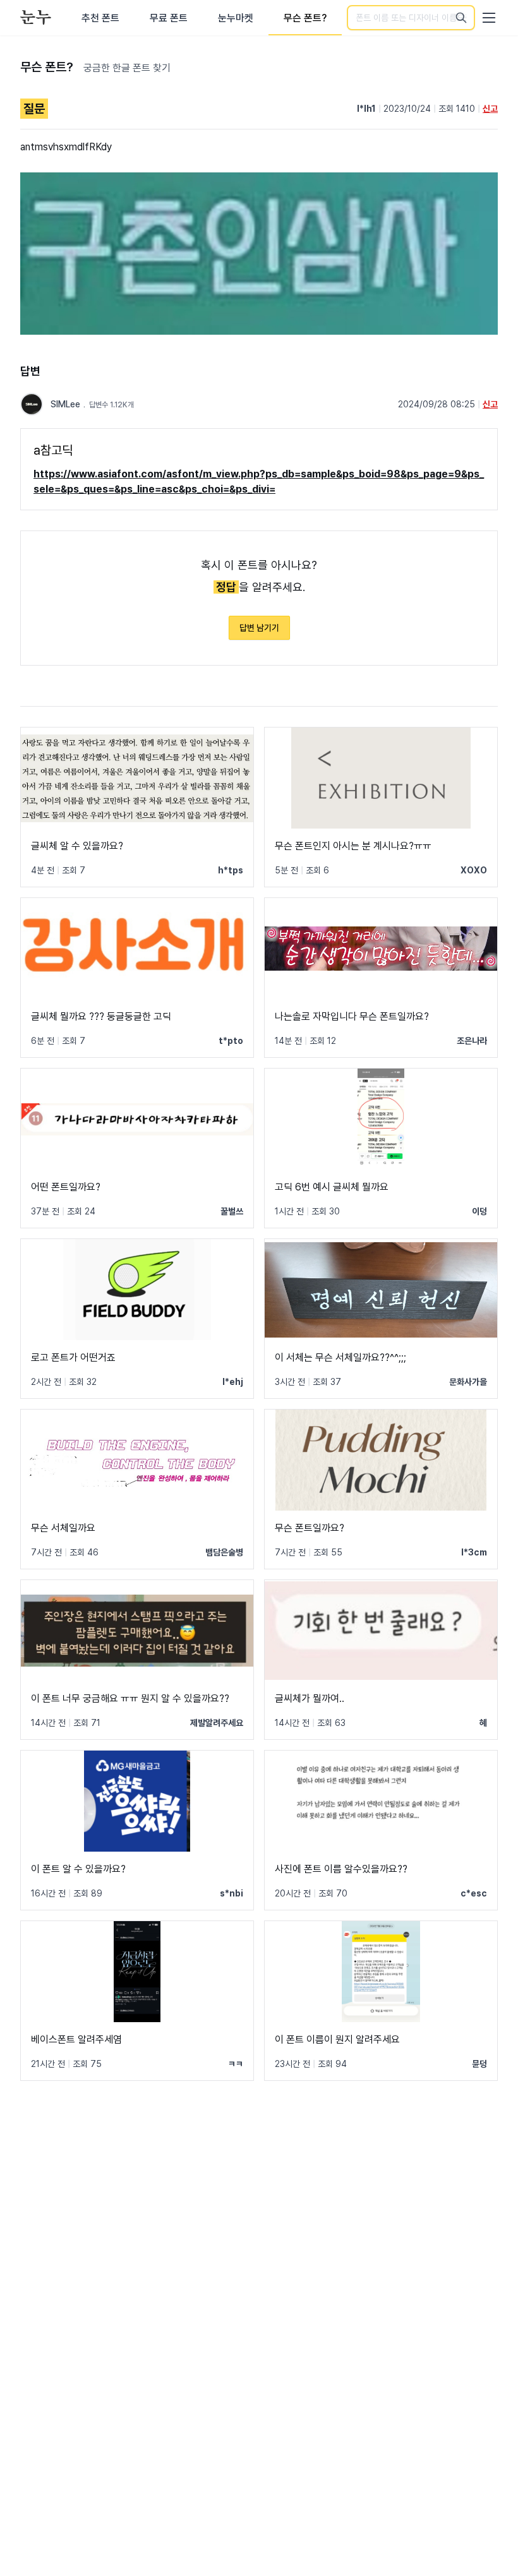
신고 (490, 109)
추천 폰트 (100, 18)
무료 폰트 (169, 18)
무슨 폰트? (305, 18)
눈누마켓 (236, 18)
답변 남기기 (259, 628)
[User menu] (489, 18)
